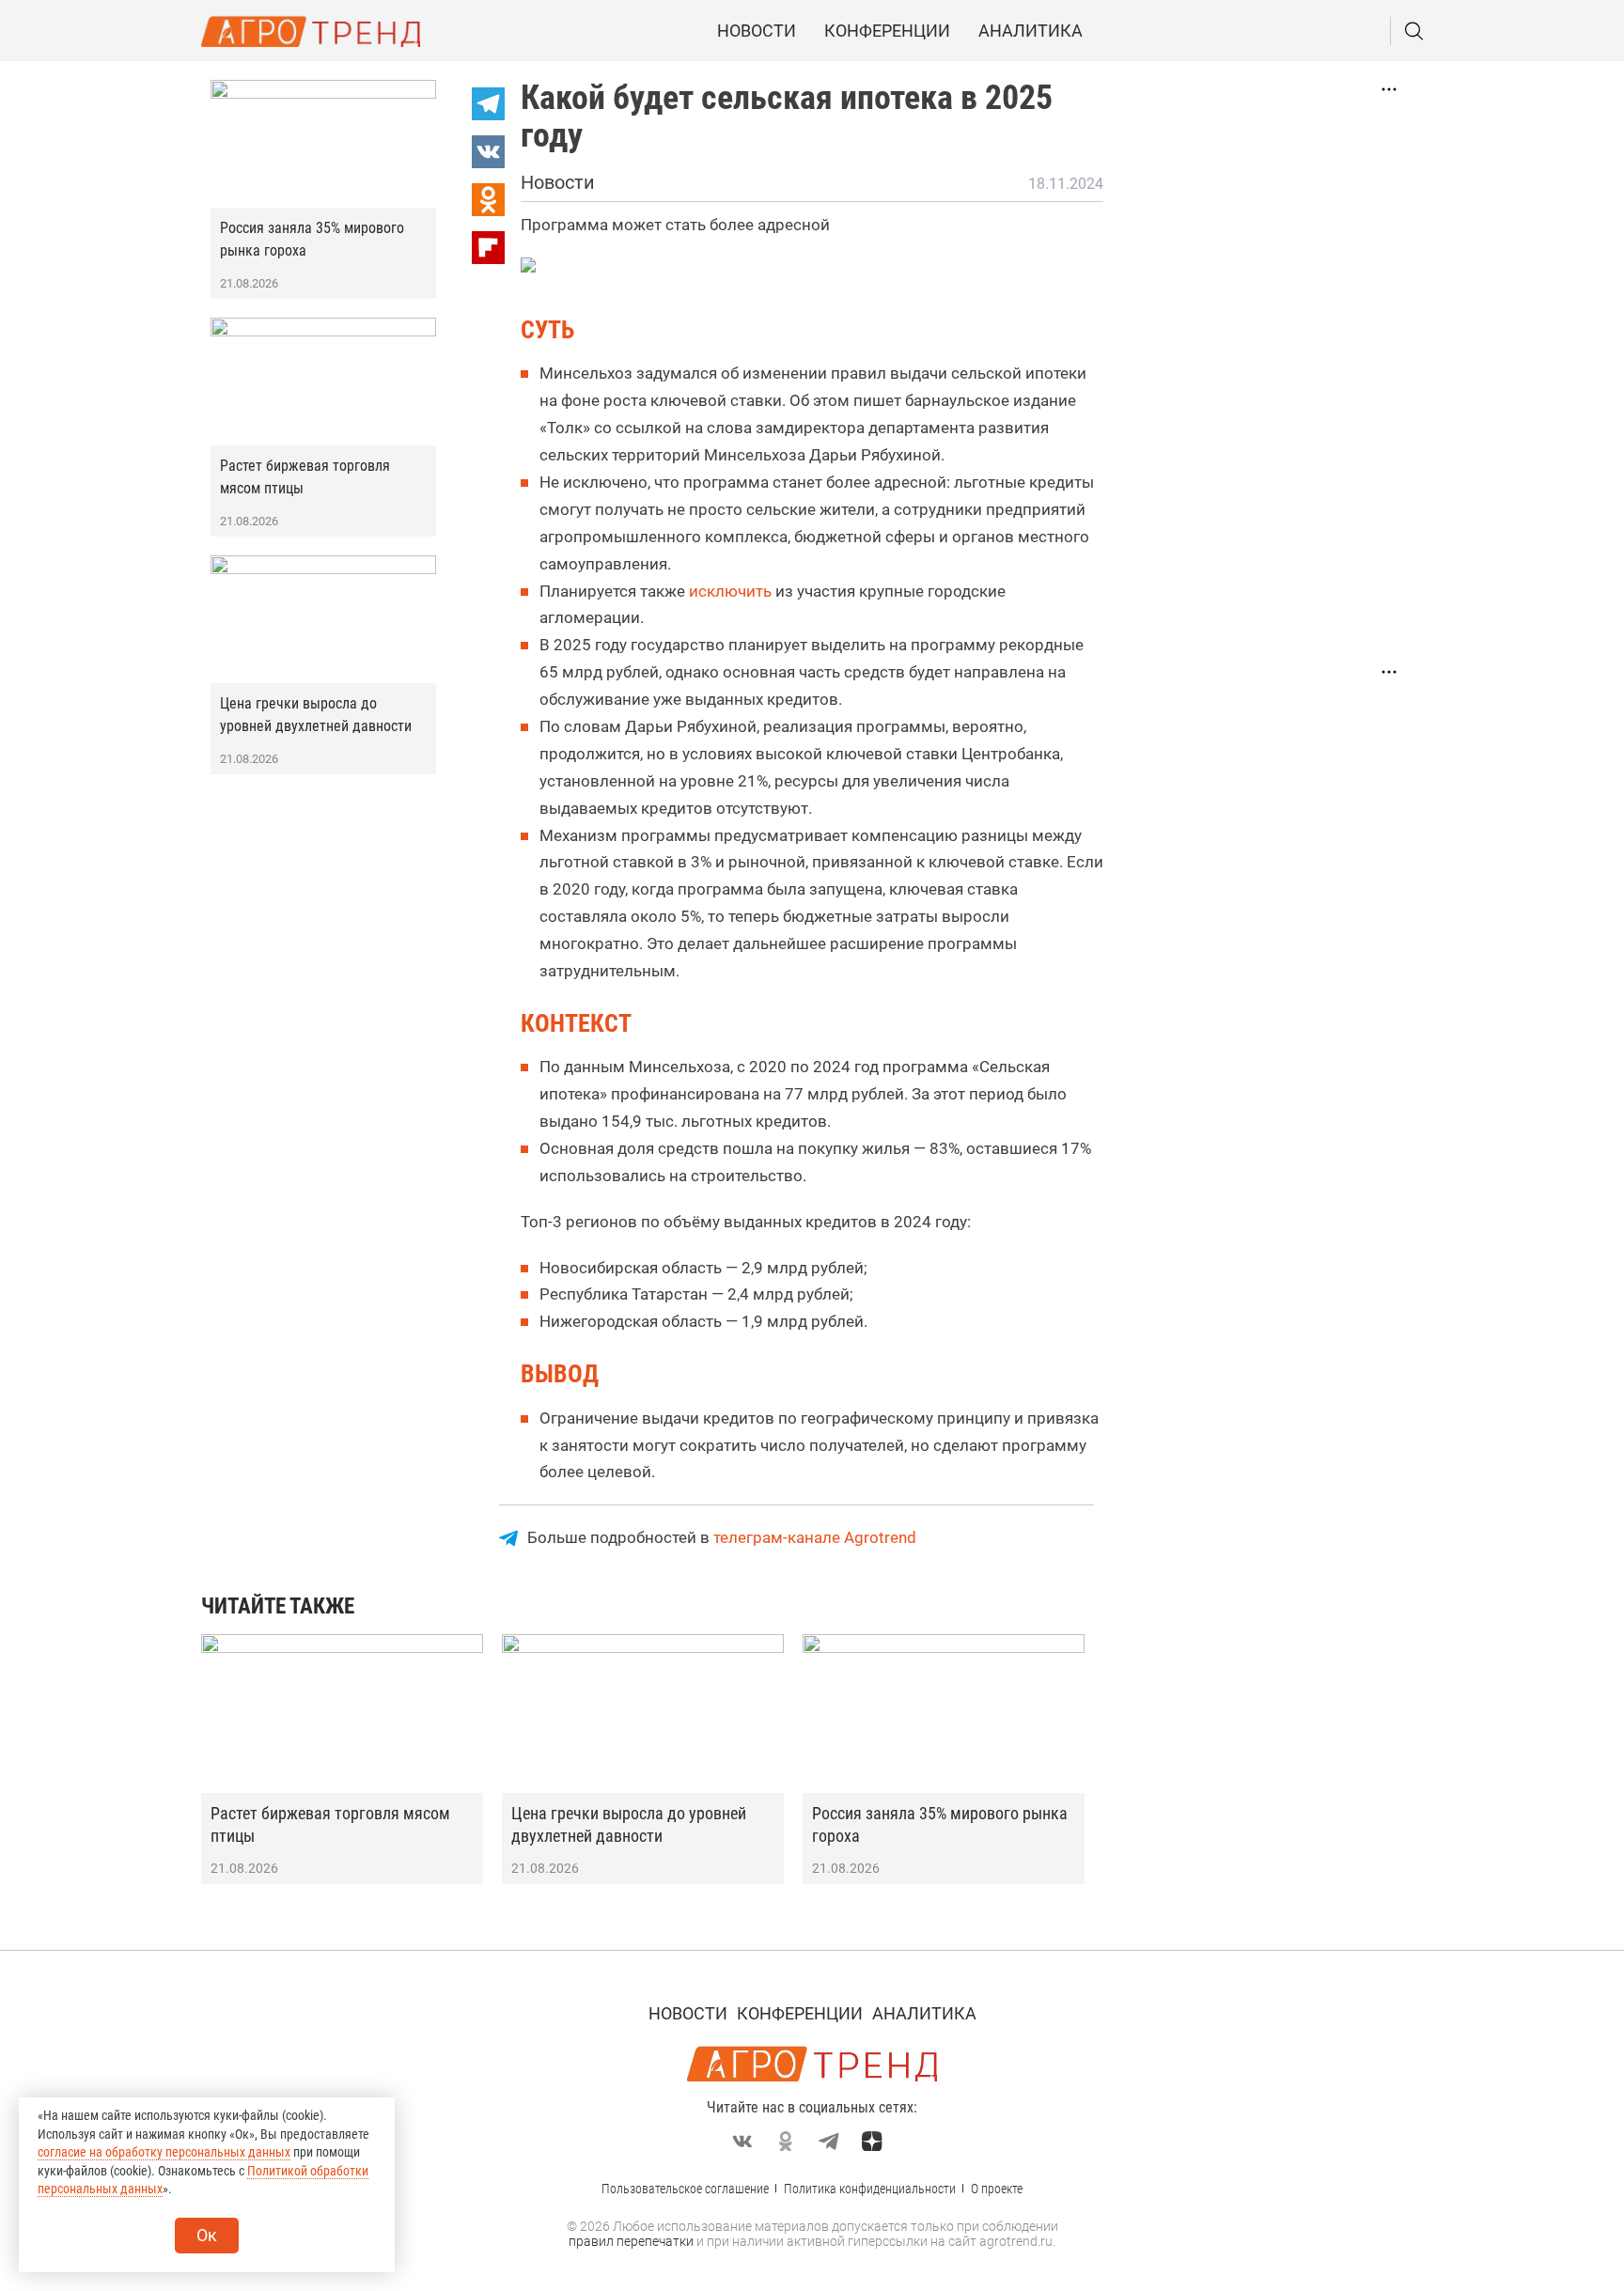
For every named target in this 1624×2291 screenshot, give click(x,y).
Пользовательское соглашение (685, 2189)
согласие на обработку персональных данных (164, 2152)
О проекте (997, 2189)
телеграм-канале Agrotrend (815, 1537)
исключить (730, 591)
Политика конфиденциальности (870, 2189)
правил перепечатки (631, 2241)
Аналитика (1031, 31)
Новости (757, 31)
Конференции (887, 31)
